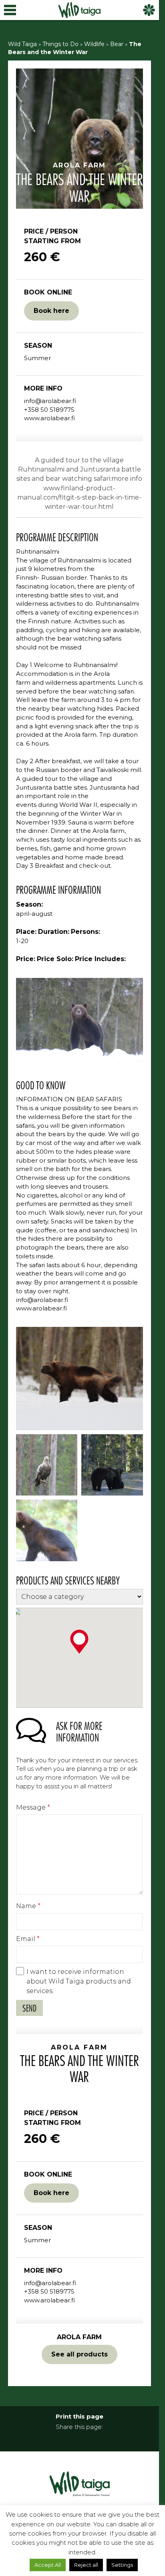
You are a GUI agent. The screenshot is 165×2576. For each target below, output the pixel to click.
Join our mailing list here (82, 1330)
